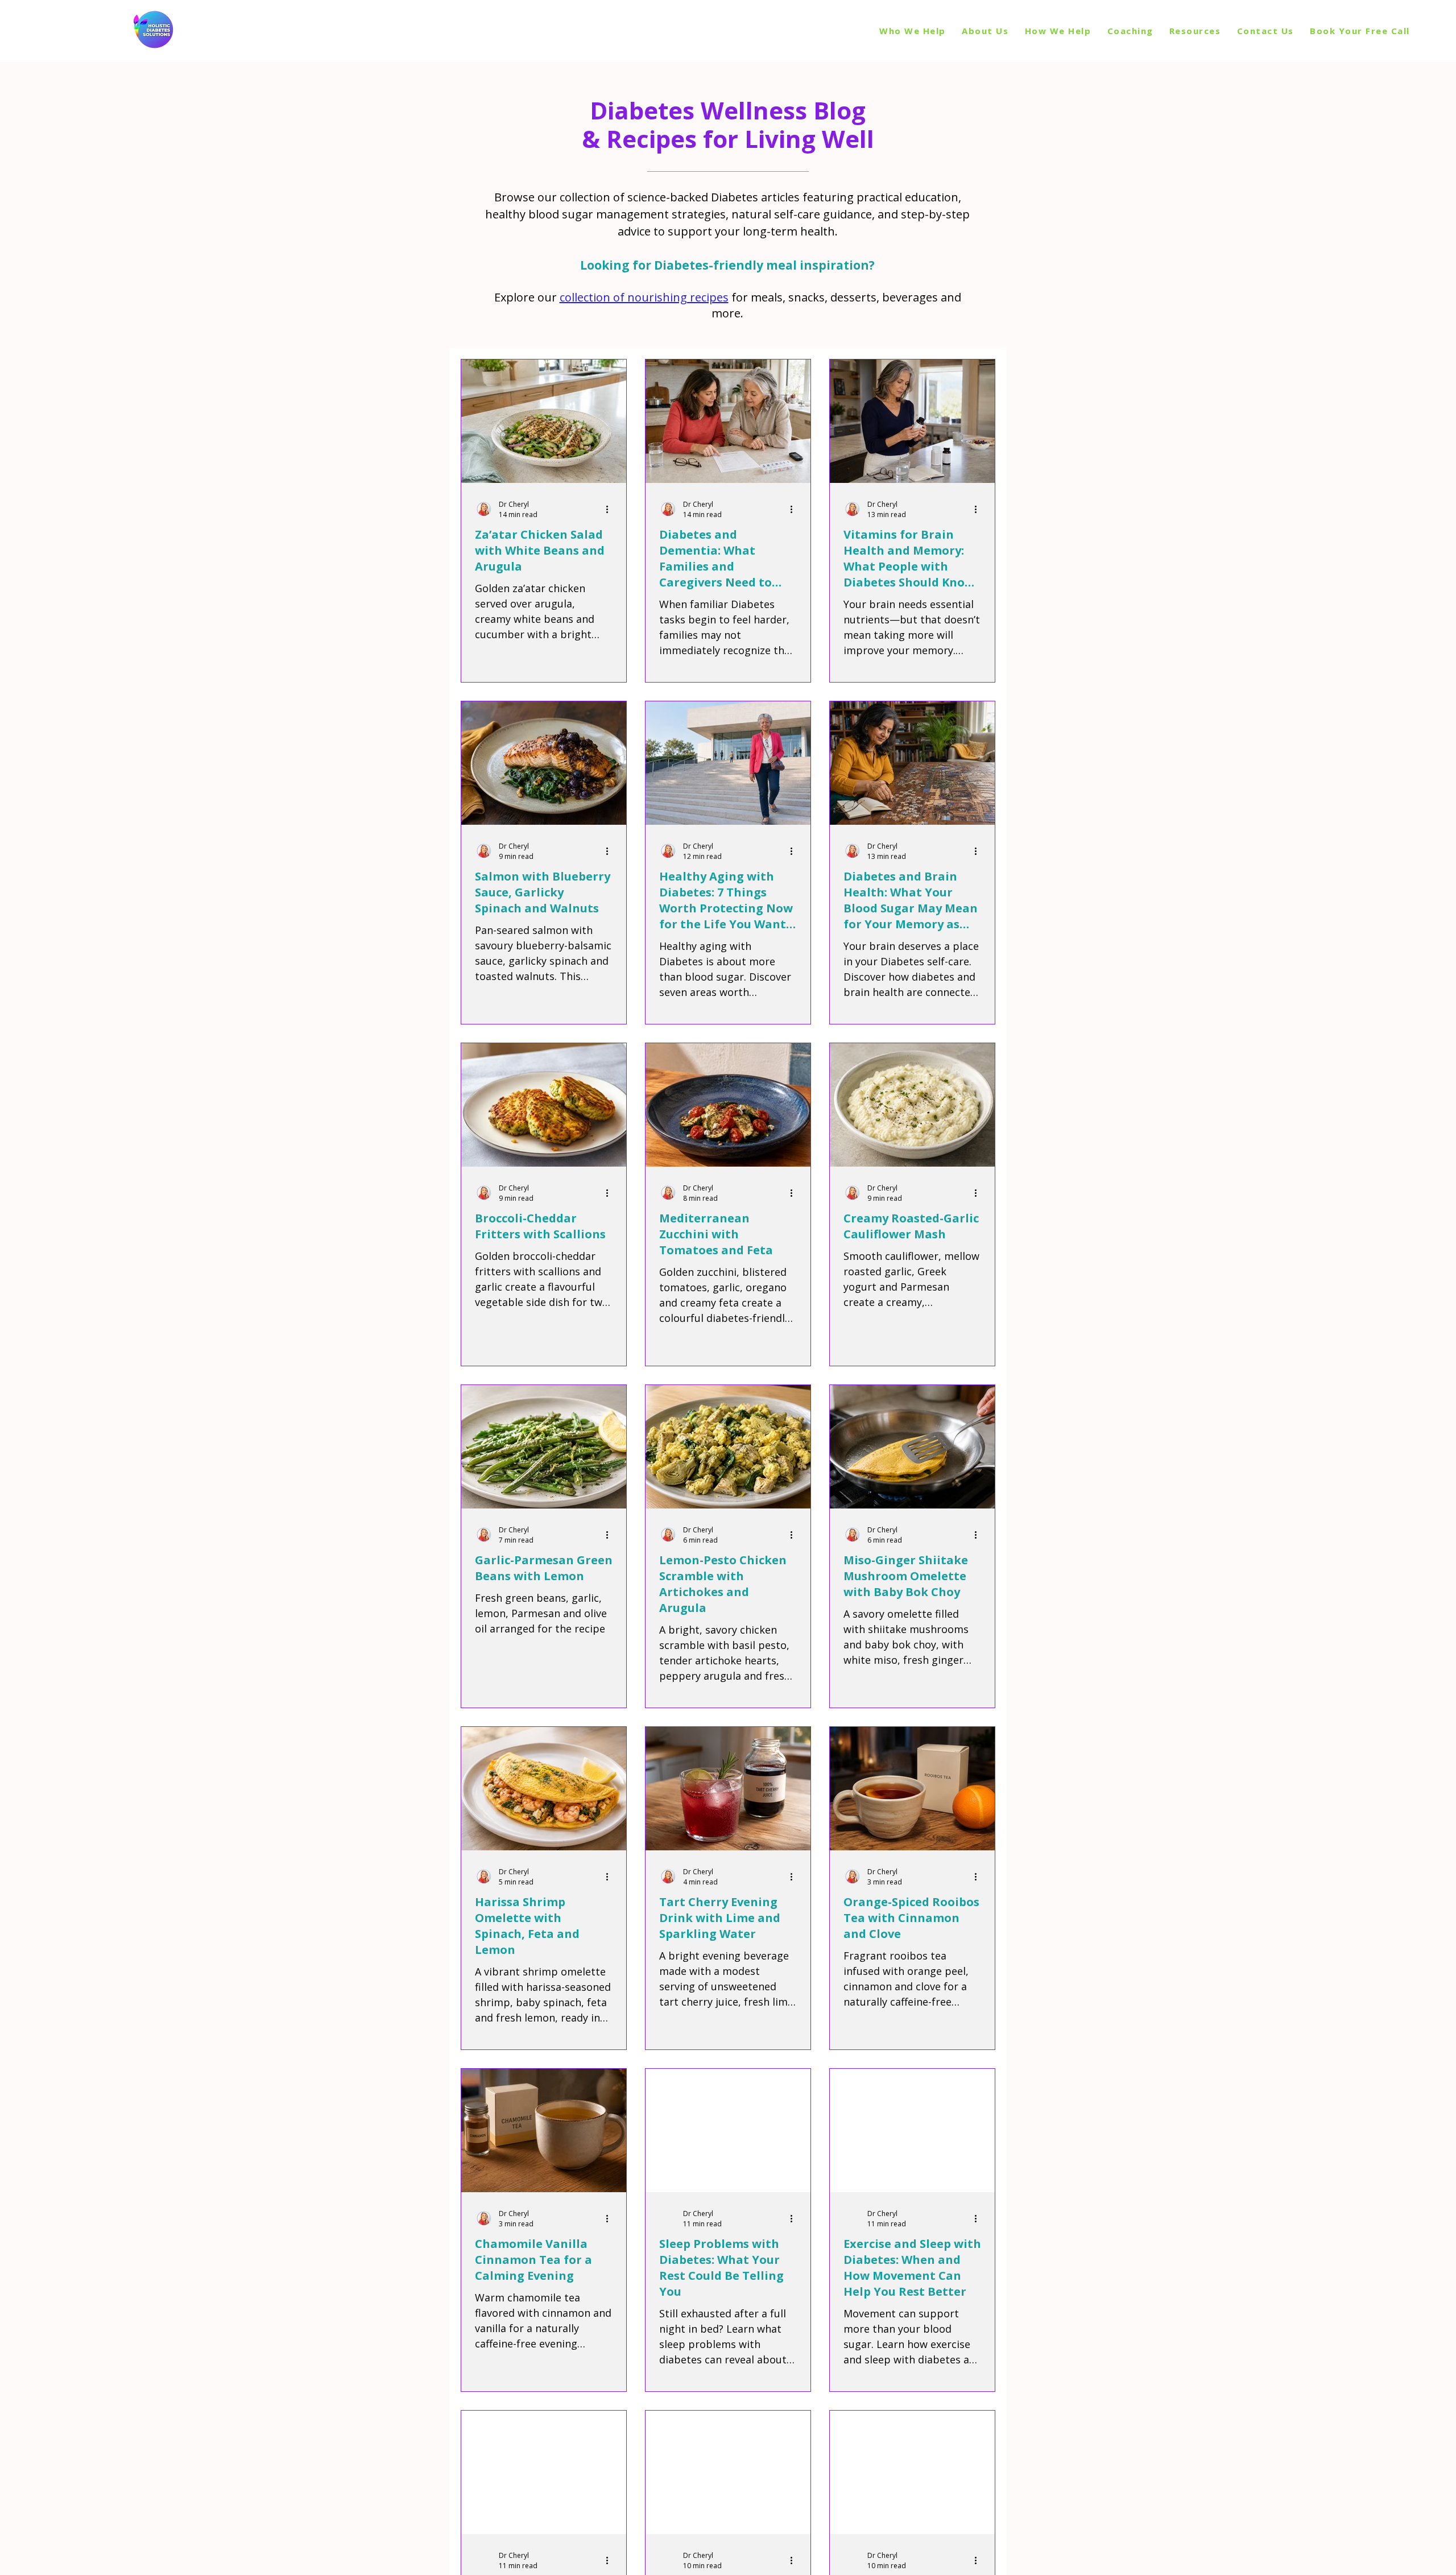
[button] (1195, 31)
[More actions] (611, 509)
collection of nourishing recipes (644, 297)
